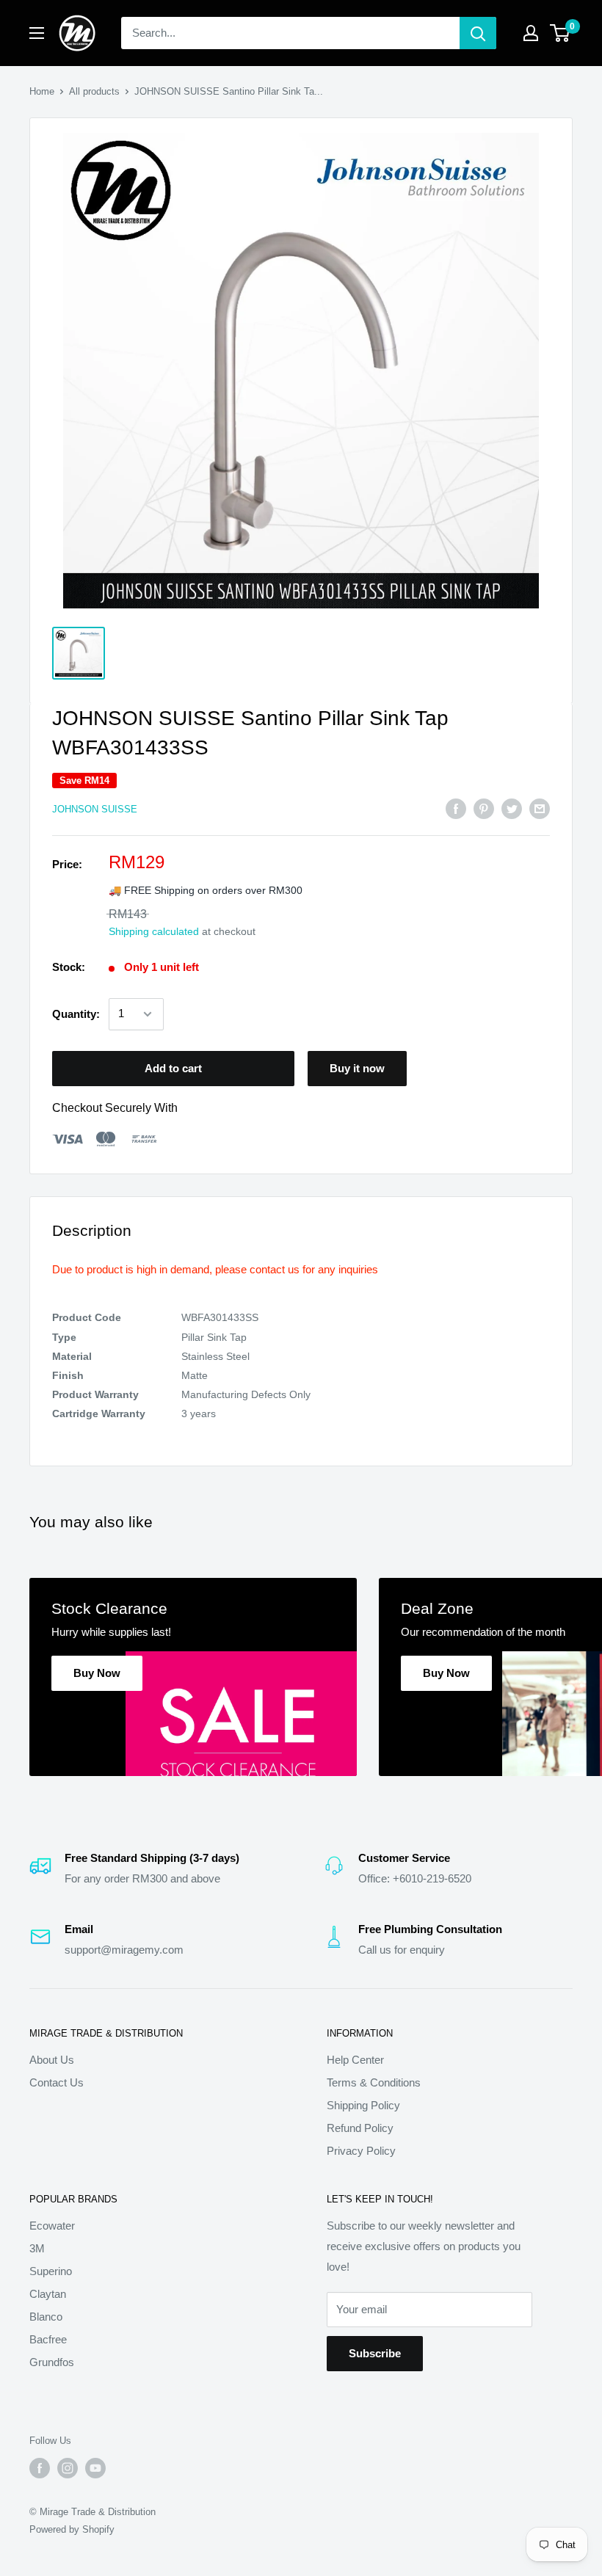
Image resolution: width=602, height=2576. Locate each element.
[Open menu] (37, 33)
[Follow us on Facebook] (40, 2468)
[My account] (531, 33)
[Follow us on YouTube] (95, 2468)
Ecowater (52, 2226)
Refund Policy (360, 2128)
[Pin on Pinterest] (484, 808)
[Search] (478, 33)
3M (37, 2248)
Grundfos (52, 2362)
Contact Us (57, 2082)
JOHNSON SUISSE (95, 809)
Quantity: (76, 1014)
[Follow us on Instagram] (68, 2468)
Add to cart (173, 1068)
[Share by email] (540, 808)
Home (42, 91)
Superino (51, 2271)
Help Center (355, 2060)
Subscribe (375, 2353)
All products (94, 91)
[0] (561, 33)
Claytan (48, 2294)
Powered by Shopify (72, 2529)
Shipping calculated (154, 931)
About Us (52, 2060)
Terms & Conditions (374, 2082)
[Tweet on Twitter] (512, 808)
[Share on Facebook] (456, 808)
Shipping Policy (363, 2105)
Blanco (46, 2317)
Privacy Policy (361, 2151)
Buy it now (357, 1068)
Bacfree (48, 2339)
